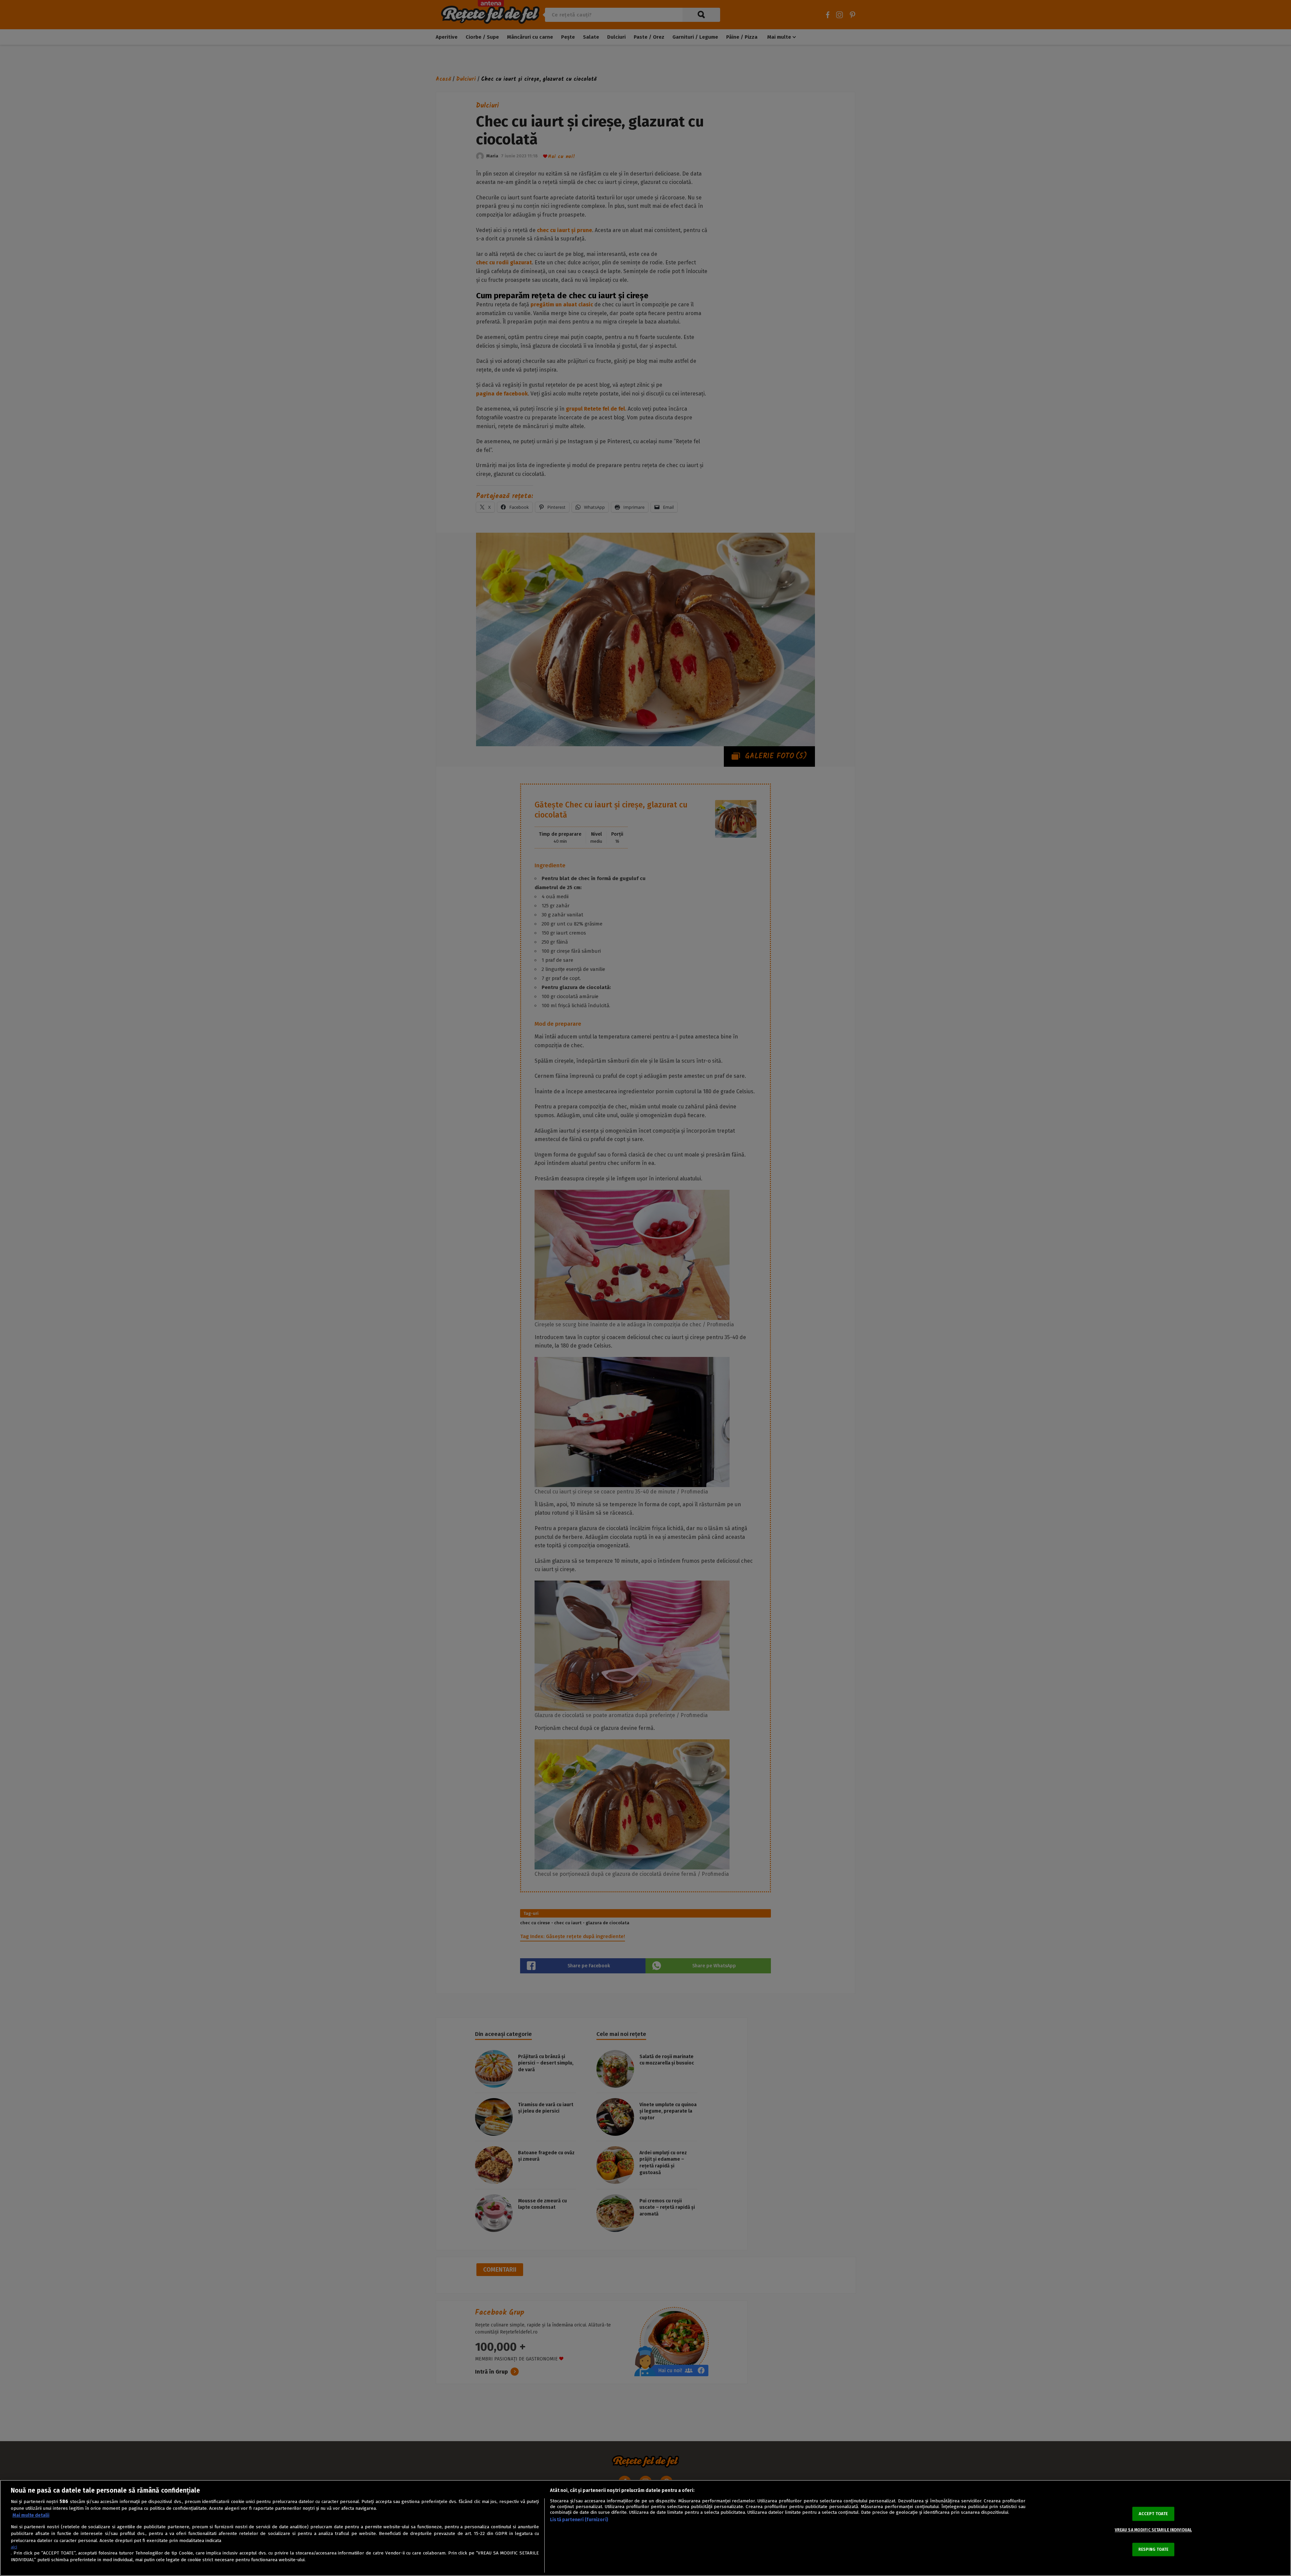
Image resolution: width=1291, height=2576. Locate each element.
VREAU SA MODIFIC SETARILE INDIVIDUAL (1153, 2530)
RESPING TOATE (1153, 2549)
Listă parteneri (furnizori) (579, 2520)
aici (14, 2547)
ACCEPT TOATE (1153, 2514)
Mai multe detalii (31, 2515)
